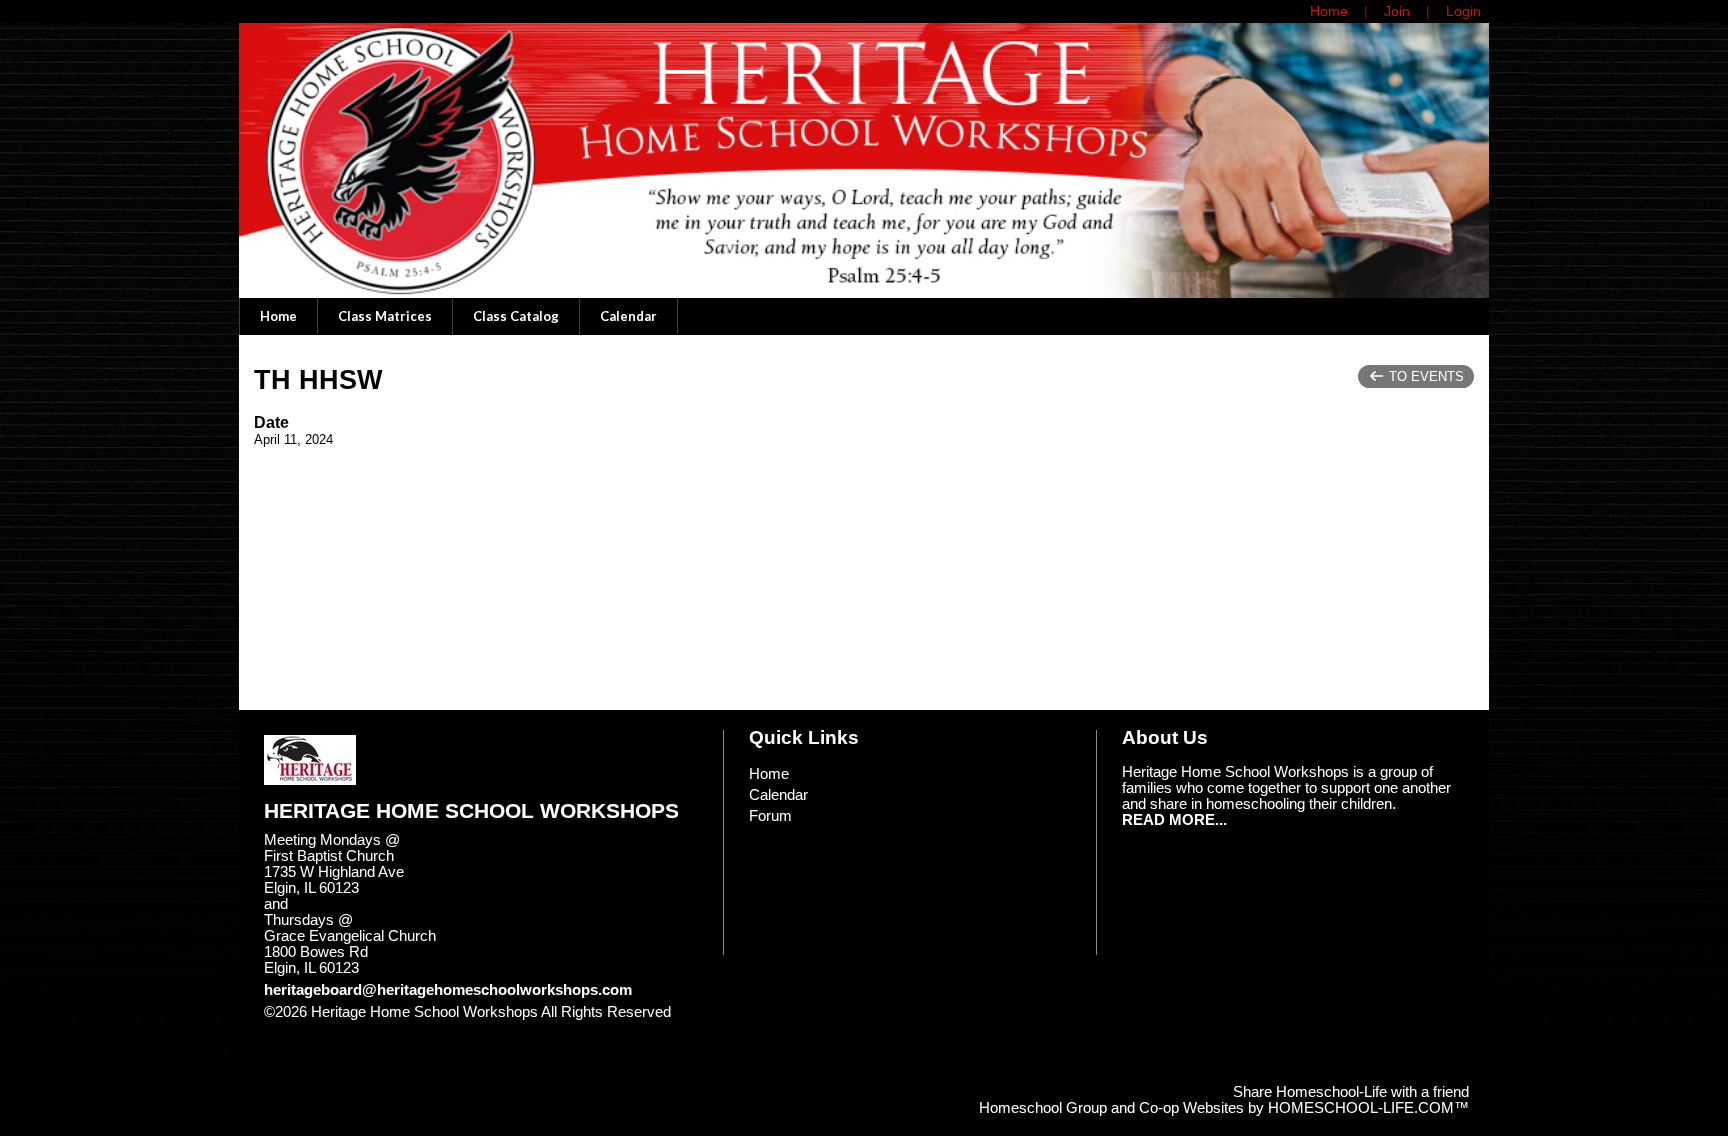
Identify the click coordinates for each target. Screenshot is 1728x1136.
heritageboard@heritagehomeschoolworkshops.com (448, 990)
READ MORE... (1174, 820)
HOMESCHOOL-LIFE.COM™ (1368, 1108)
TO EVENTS (1424, 376)
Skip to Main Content (347, 1028)
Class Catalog (516, 316)
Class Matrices (385, 316)
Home (278, 316)
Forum (770, 816)
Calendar (628, 316)
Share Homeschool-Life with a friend (1351, 1092)
